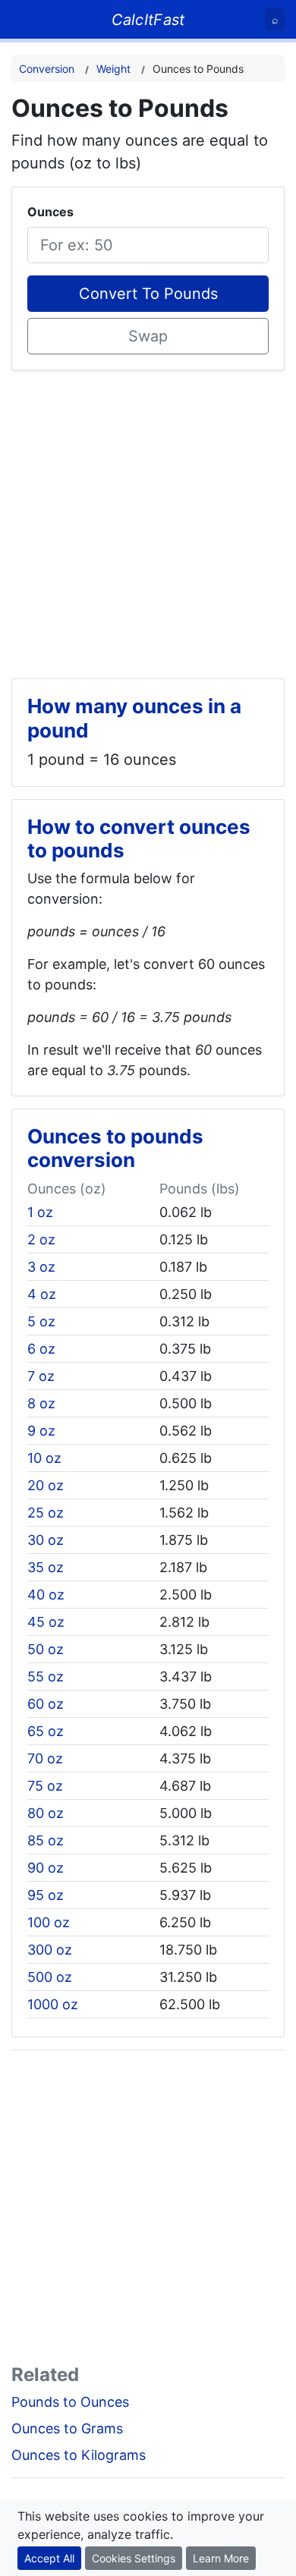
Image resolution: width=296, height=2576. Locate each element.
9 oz (41, 1431)
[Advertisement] (148, 518)
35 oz (46, 1567)
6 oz (41, 1349)
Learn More (221, 2558)
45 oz (46, 1622)
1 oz (40, 1212)
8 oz (41, 1403)
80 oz (46, 1813)
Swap (148, 336)
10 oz (44, 1458)
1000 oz (53, 2004)
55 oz (46, 1676)
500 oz (50, 1977)
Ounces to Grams (67, 2428)
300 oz (50, 1950)
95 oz (46, 1895)
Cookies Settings (134, 2558)
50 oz (46, 1649)
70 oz (45, 1758)
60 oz (46, 1704)
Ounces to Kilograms (79, 2455)
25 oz (46, 1513)
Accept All (49, 2558)
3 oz (41, 1267)
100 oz (49, 1922)
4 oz (42, 1294)
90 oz (46, 1868)
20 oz (46, 1485)
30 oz (46, 1540)
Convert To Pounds (148, 294)
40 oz (46, 1595)
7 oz (41, 1376)
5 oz (41, 1321)
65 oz (46, 1731)
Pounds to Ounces (70, 2402)
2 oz (41, 1239)
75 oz (45, 1786)
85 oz (46, 1840)
